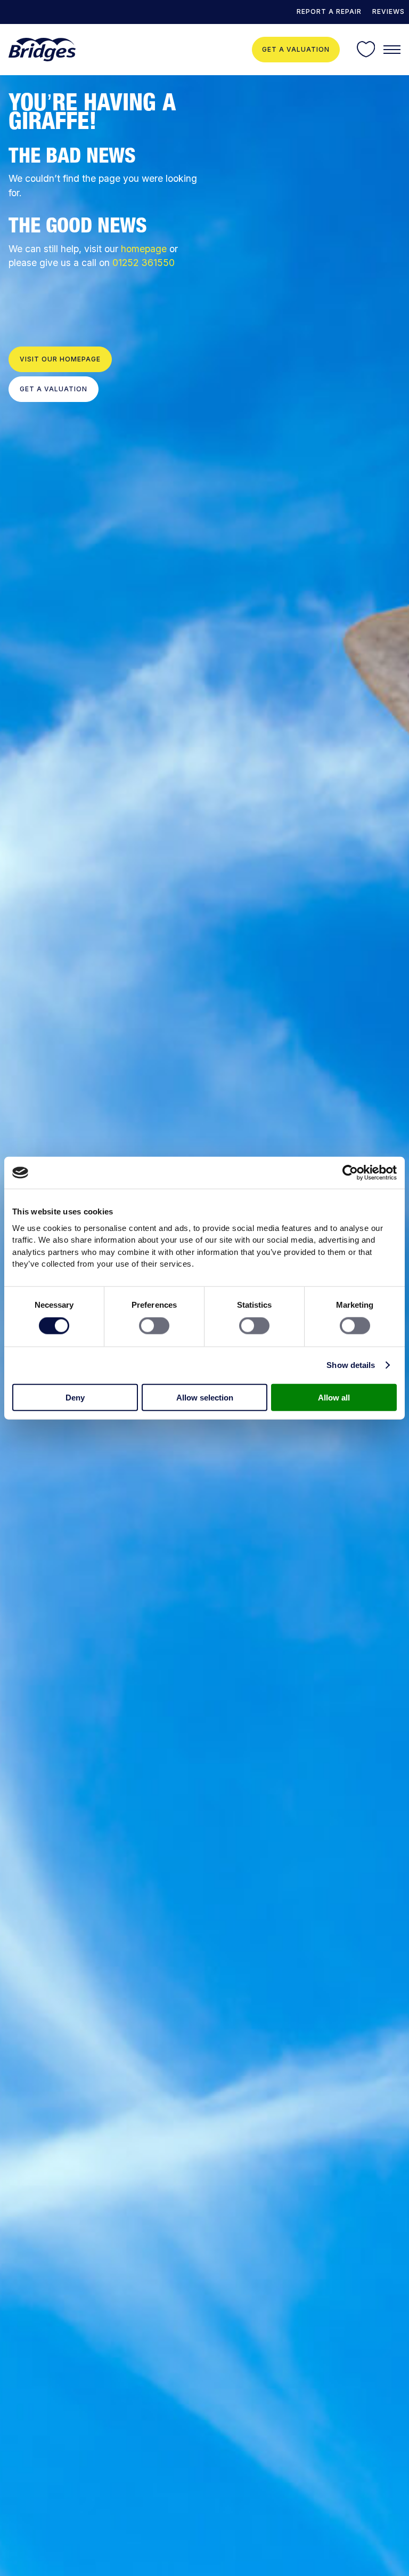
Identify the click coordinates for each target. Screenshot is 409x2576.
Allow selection (205, 1397)
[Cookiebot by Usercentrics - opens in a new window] (350, 1173)
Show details (351, 1365)
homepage (144, 249)
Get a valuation (296, 49)
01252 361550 (144, 263)
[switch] (154, 1326)
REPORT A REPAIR (329, 11)
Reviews (388, 11)
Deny (75, 1397)
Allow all (334, 1397)
